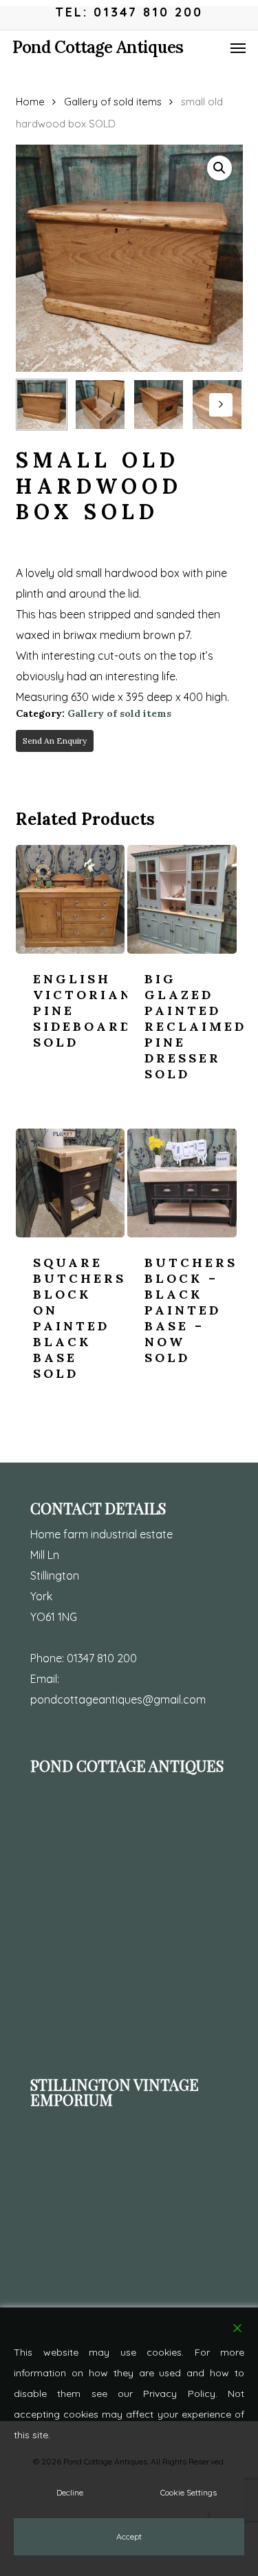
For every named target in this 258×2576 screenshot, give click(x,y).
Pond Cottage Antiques (98, 48)
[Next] (221, 405)
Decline (70, 2492)
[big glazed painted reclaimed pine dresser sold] (182, 899)
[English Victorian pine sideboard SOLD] (70, 899)
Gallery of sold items (113, 102)
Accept (129, 2536)
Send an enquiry (55, 741)
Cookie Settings (189, 2492)
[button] (238, 48)
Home (30, 102)
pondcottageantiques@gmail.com (118, 1699)
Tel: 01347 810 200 (129, 12)
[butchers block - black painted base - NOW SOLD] (182, 1183)
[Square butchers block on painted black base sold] (70, 1183)
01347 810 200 (102, 1658)
